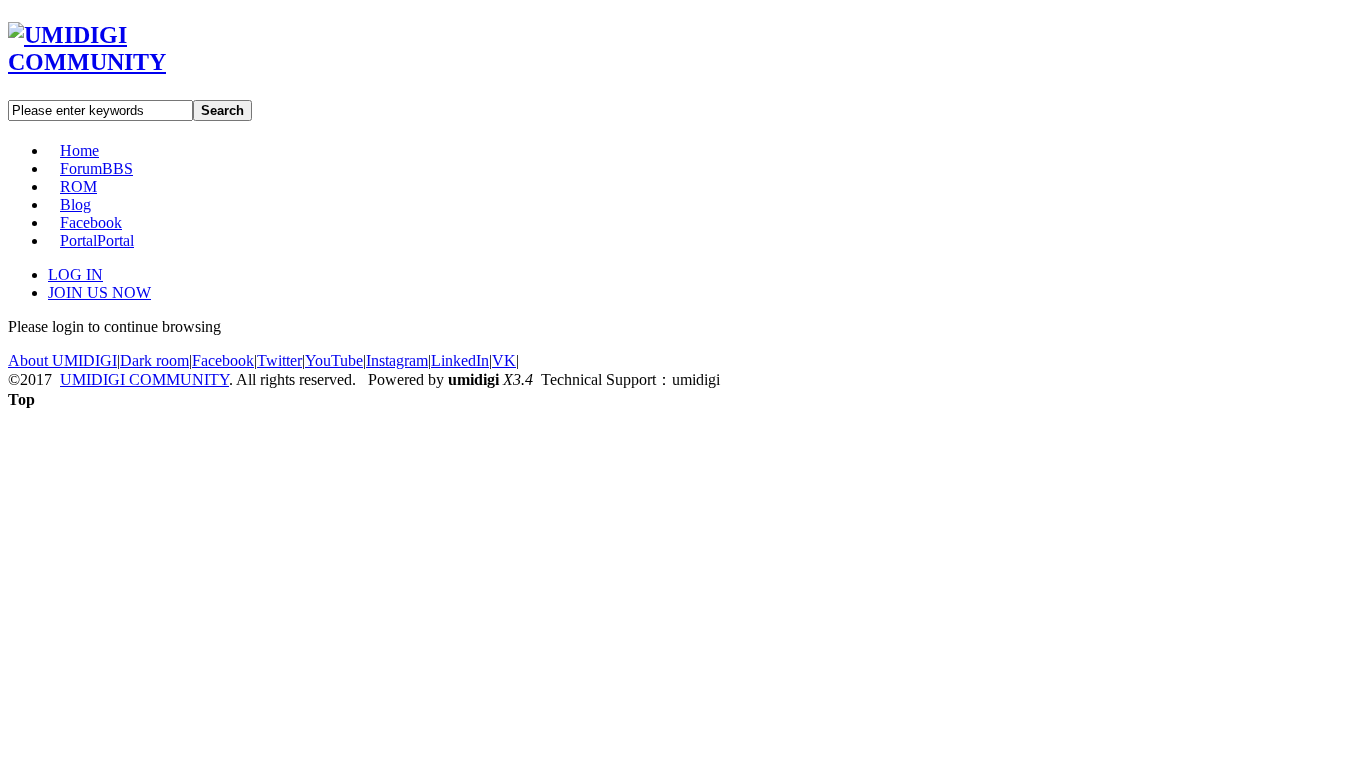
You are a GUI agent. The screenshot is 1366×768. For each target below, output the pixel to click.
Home (79, 150)
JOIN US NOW (99, 292)
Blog (75, 204)
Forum (96, 168)
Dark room (154, 360)
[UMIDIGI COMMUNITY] (115, 62)
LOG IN (75, 274)
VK (504, 360)
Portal (97, 240)
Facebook (91, 222)
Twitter (279, 360)
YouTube (334, 360)
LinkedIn (460, 360)
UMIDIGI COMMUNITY (144, 379)
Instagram (397, 360)
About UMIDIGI (62, 360)
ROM (78, 186)
